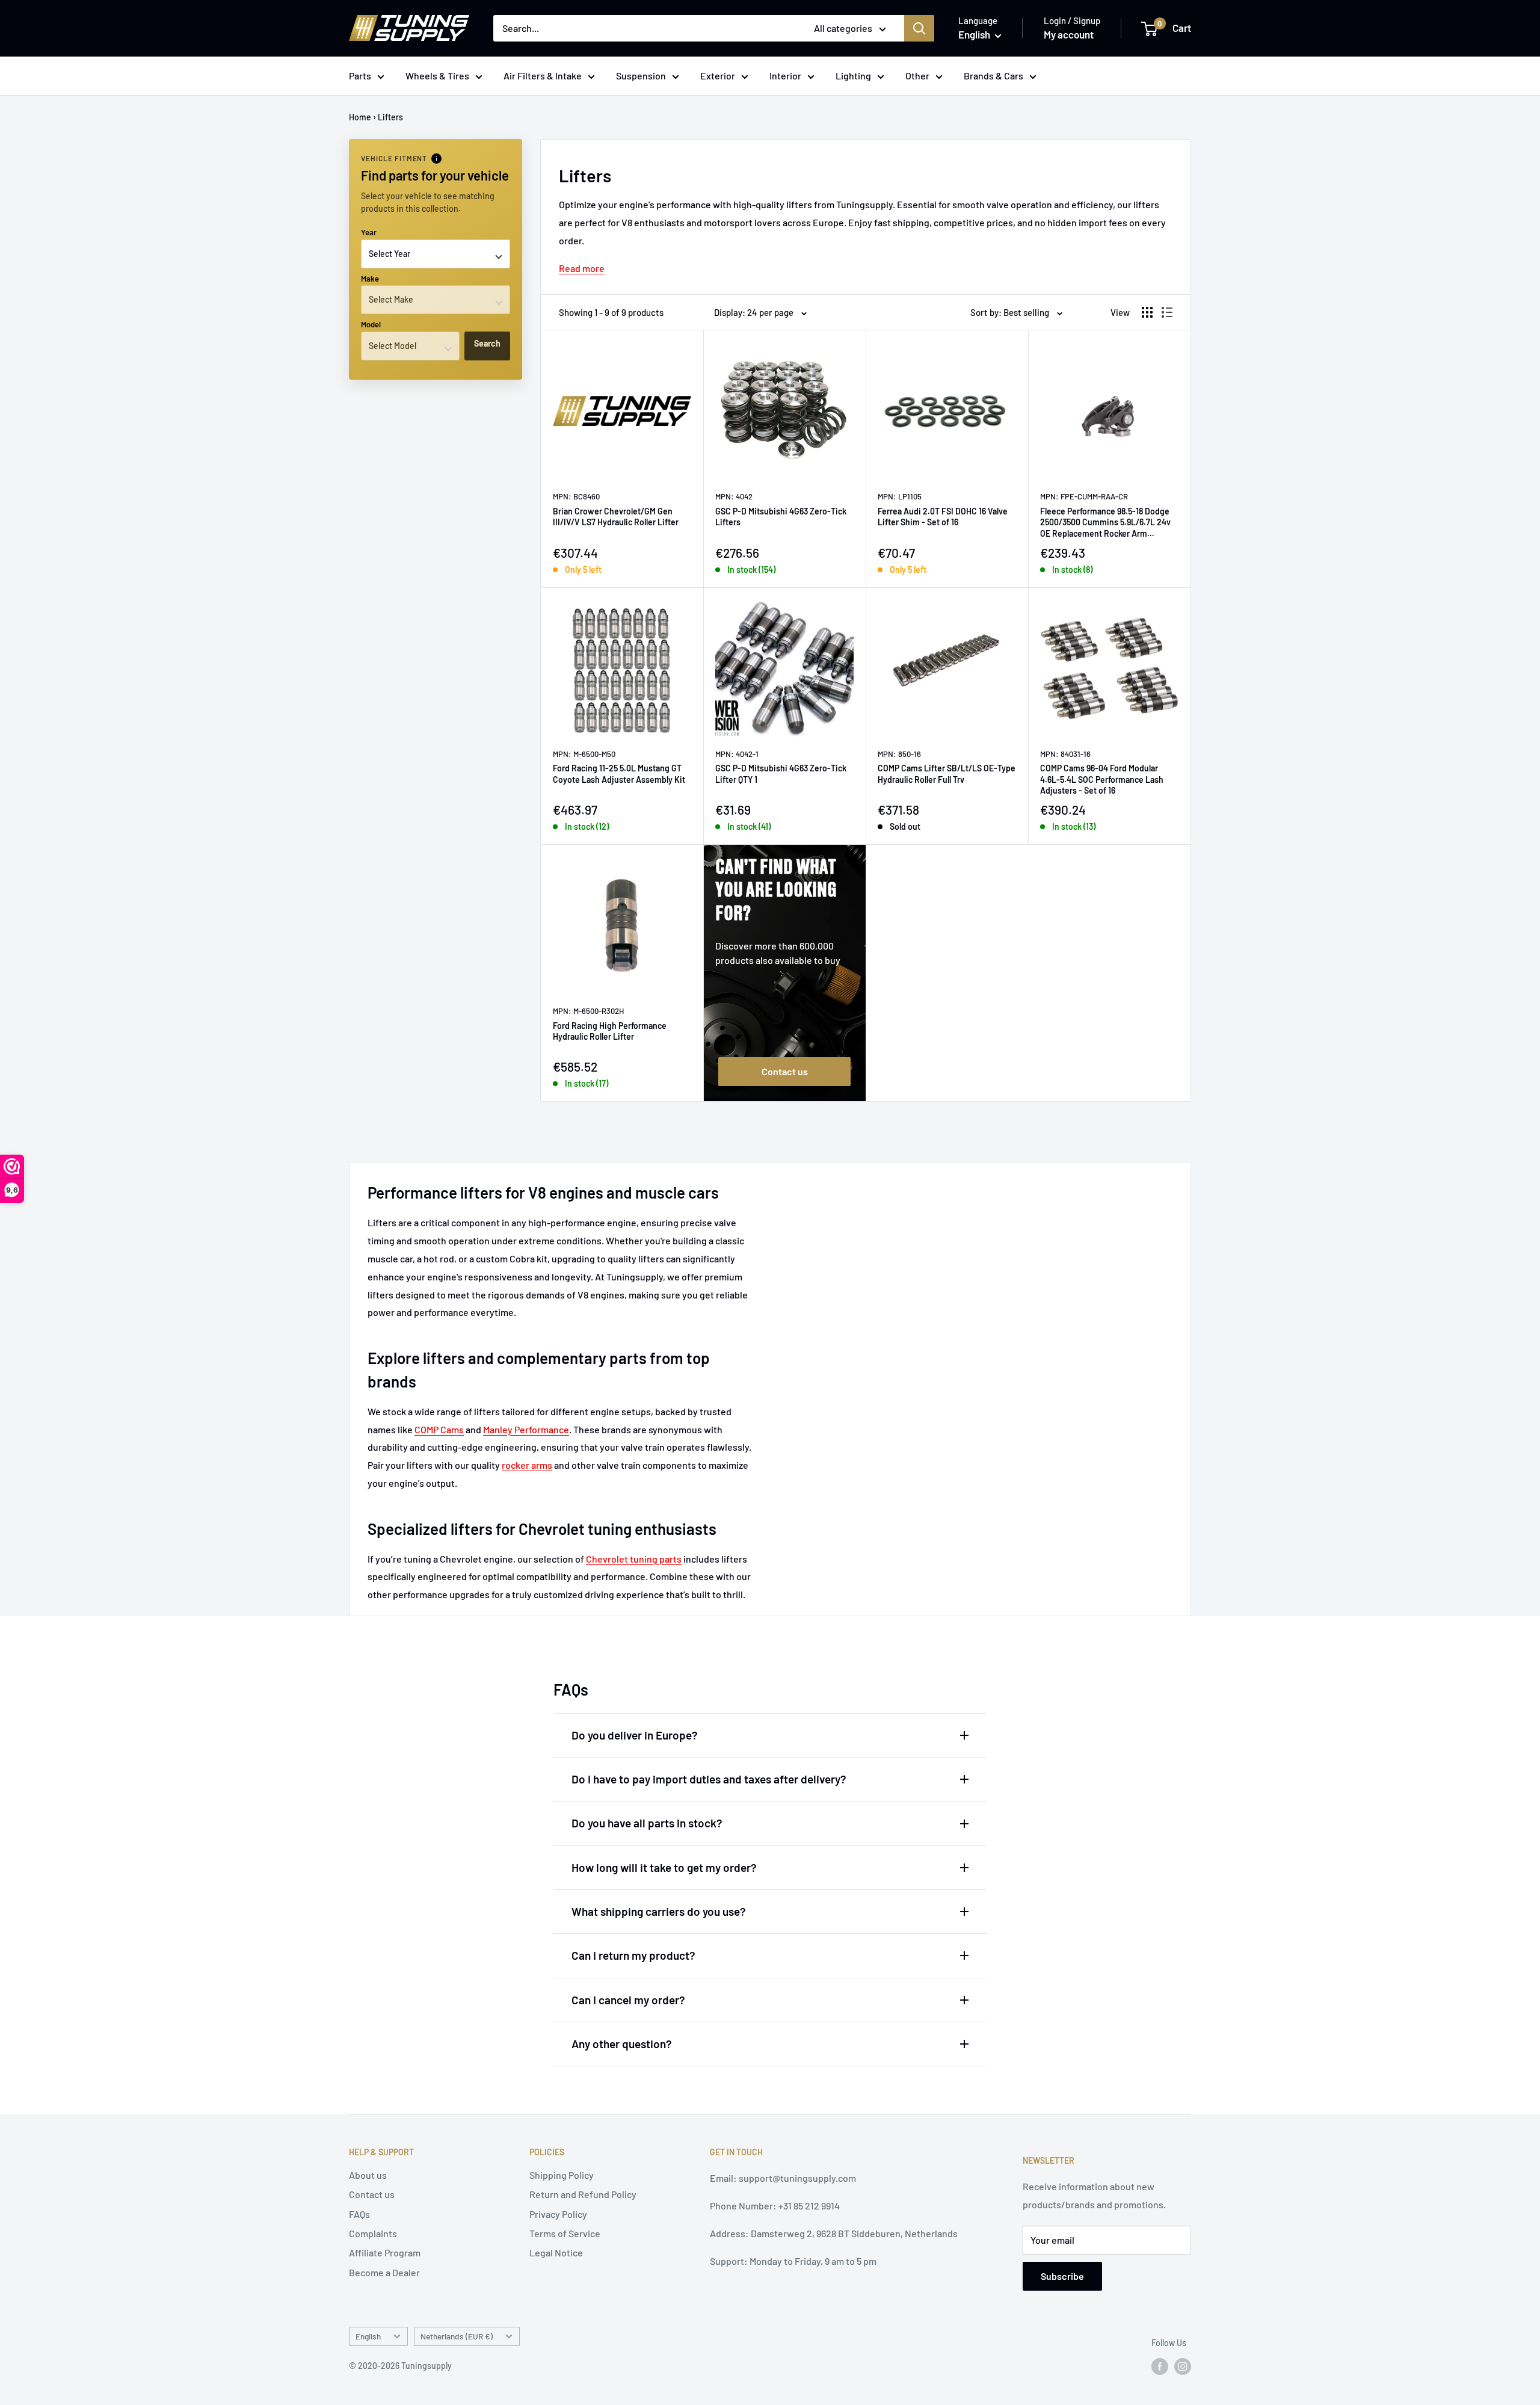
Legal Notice (556, 2252)
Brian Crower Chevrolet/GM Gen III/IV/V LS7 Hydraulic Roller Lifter (616, 517)
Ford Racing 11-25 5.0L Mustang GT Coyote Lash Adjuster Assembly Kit (619, 773)
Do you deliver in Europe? (635, 1735)
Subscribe (1062, 2276)
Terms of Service (565, 2233)
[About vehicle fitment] (436, 159)
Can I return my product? (633, 1955)
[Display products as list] (1167, 312)
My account (1069, 34)
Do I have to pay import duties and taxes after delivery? (709, 1779)
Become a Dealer (384, 2272)
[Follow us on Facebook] (1160, 2366)
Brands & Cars (993, 76)
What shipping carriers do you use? (659, 1911)
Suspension (641, 76)
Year (369, 232)
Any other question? (622, 2044)
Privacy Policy (558, 2214)
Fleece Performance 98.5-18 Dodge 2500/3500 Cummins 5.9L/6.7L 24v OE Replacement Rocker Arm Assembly (1105, 523)
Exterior (718, 76)
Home (360, 117)
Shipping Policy (562, 2175)
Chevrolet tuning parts (634, 1559)
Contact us (785, 1071)
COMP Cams (439, 1429)
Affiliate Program (385, 2252)
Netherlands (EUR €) (457, 2336)
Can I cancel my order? (628, 2000)
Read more (582, 268)
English (368, 2336)
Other (917, 76)
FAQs (359, 2214)
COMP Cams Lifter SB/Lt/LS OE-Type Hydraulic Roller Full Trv (947, 773)
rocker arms (527, 1465)
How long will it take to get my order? (664, 1867)
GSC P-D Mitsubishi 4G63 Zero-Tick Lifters (781, 517)
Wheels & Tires (437, 76)
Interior (785, 76)
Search (487, 343)
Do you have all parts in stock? (647, 1823)
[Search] (919, 28)
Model (371, 324)
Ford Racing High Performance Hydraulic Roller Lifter (610, 1031)
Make (370, 279)
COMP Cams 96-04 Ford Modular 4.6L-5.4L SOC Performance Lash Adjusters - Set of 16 (1102, 779)
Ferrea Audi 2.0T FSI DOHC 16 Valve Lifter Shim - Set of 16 (943, 517)
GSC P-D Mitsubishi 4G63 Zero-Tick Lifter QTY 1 (781, 773)
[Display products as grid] (1147, 312)
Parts (360, 76)
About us (368, 2175)
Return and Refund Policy (583, 2194)
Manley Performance (526, 1429)
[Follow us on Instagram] (1183, 2366)
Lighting (853, 76)
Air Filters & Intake (543, 76)
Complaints (373, 2233)
